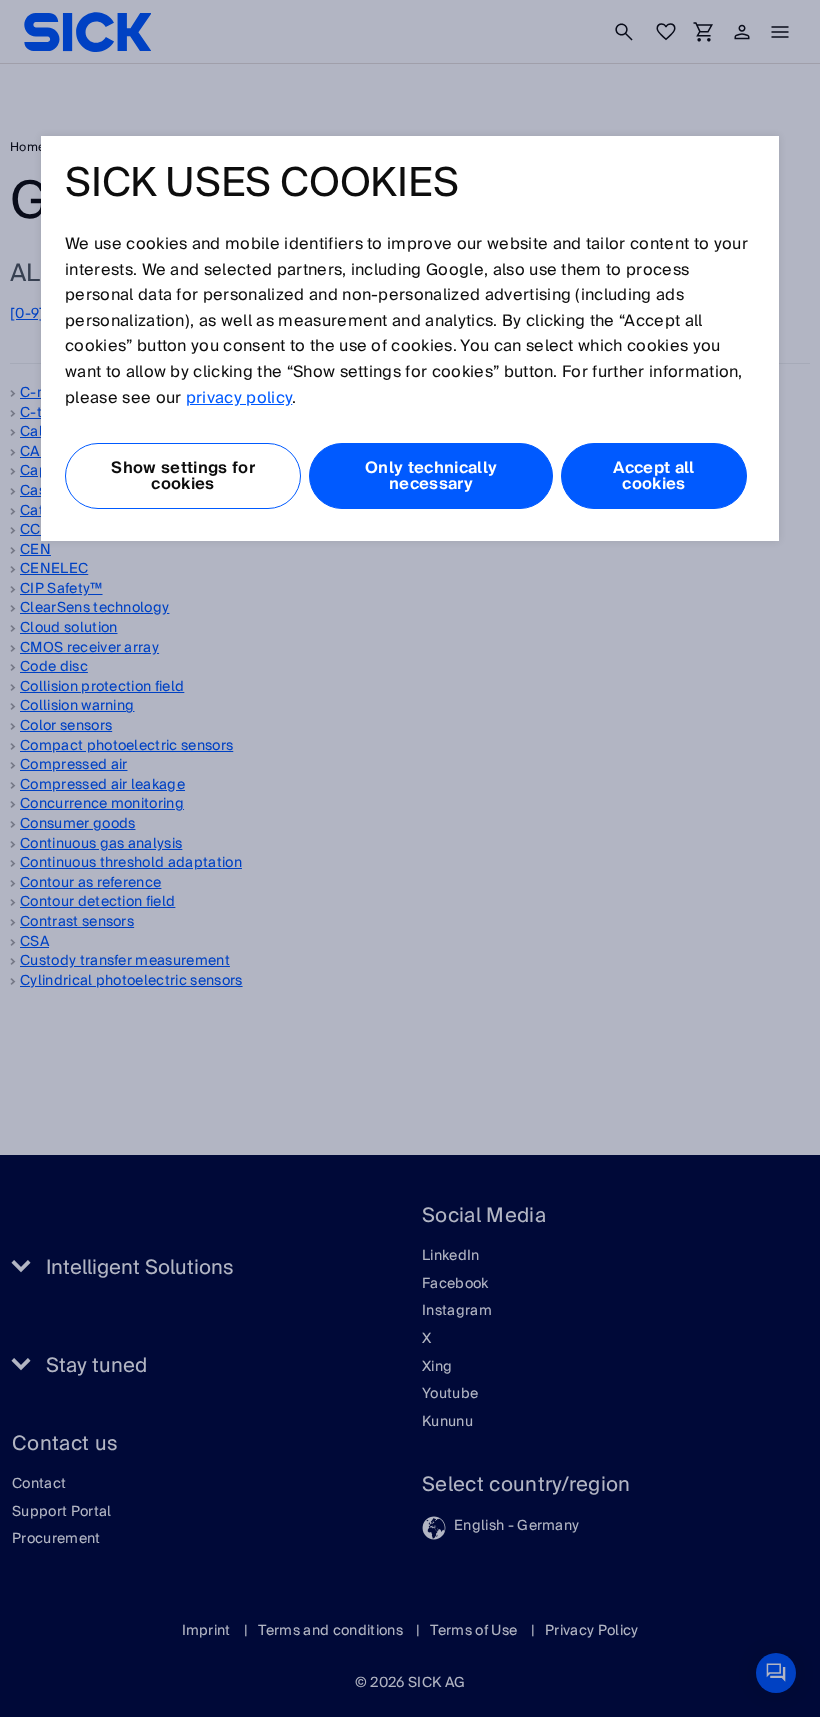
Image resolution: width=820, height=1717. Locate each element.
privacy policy (239, 398)
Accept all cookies (653, 476)
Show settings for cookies (182, 476)
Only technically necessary (431, 476)
